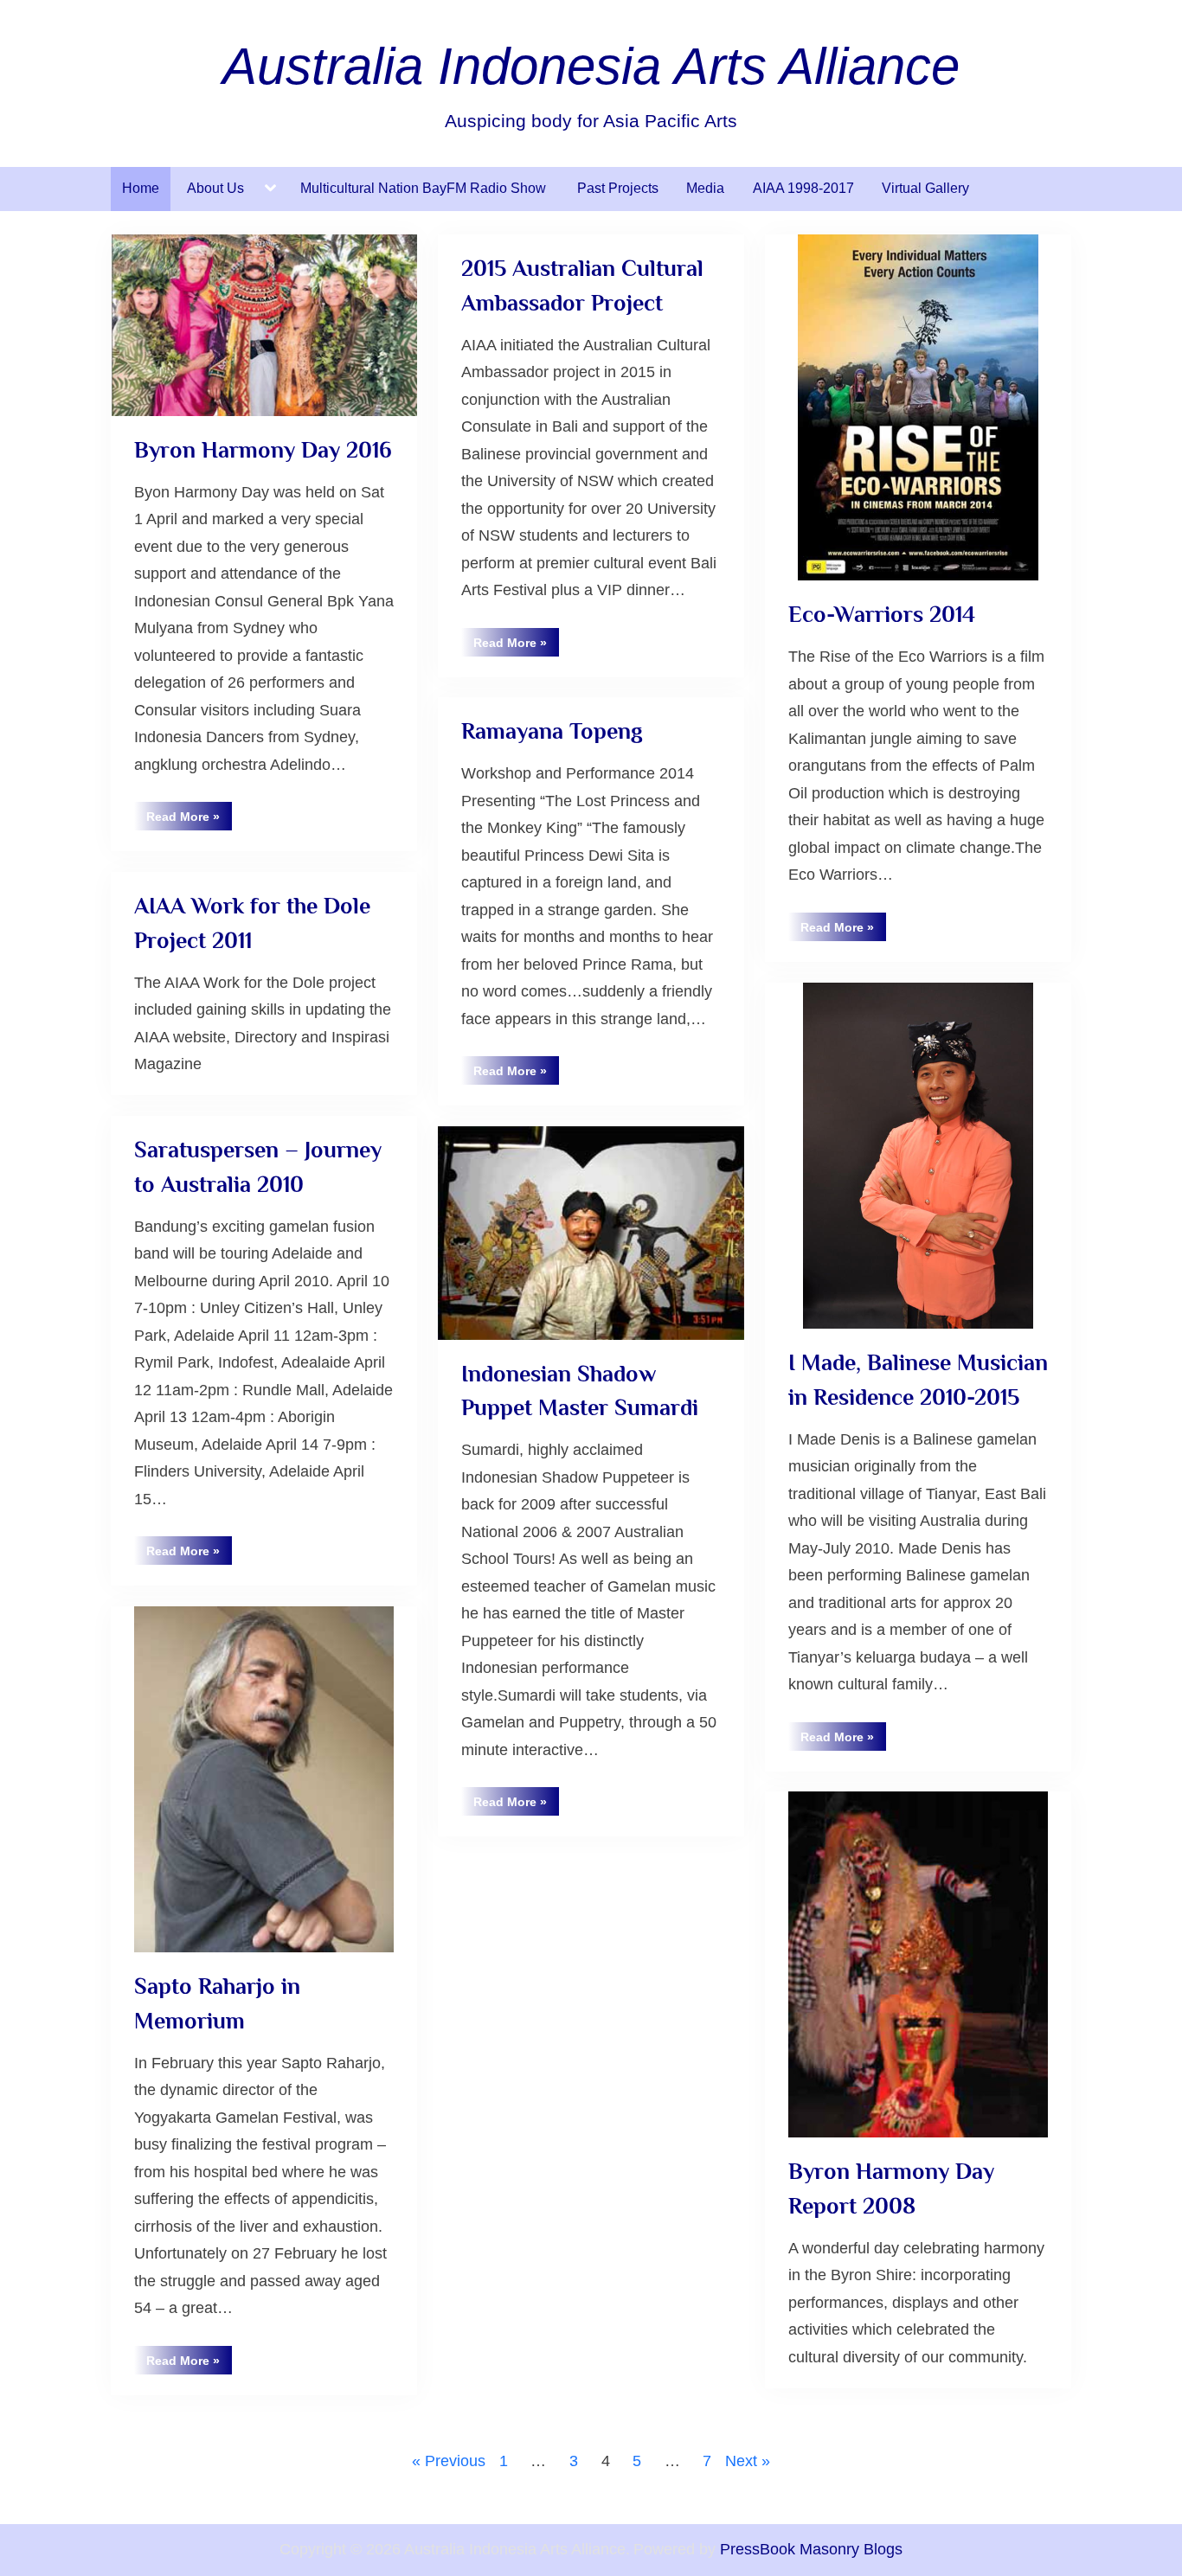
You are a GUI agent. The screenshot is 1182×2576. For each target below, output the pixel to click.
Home (141, 188)
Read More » (189, 820)
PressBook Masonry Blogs (811, 2549)
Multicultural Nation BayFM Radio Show (425, 188)
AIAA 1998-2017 (803, 188)
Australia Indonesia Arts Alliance (591, 66)
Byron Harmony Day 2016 (263, 450)
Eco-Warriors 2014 (882, 614)
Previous (455, 2461)
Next (741, 2461)
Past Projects (618, 188)
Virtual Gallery (925, 188)
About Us (215, 188)
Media (705, 188)
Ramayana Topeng (552, 731)
